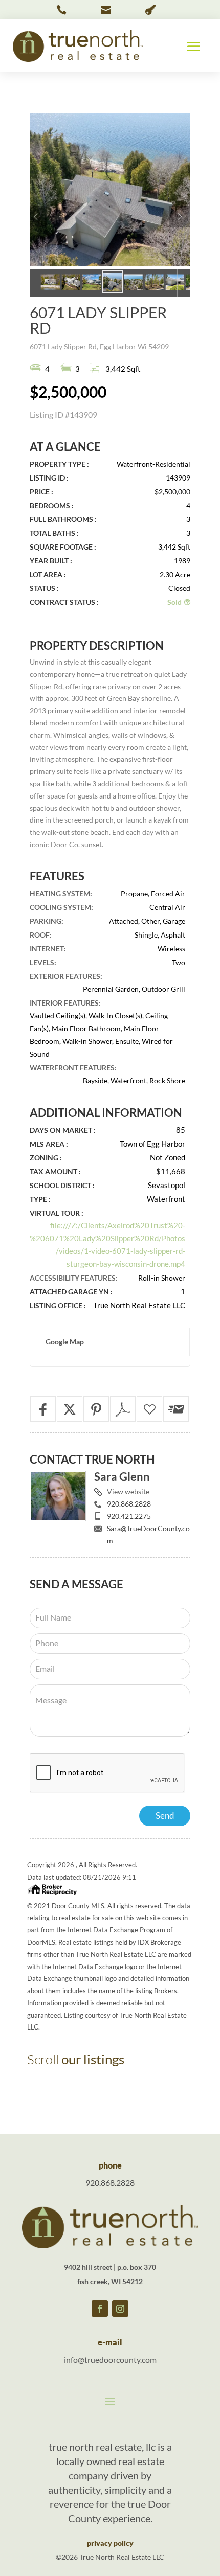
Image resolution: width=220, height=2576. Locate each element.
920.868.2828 (129, 1504)
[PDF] (123, 1409)
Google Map (65, 1342)
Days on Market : (63, 1130)
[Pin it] (96, 1409)
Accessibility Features (73, 1278)
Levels (42, 962)
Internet (47, 949)
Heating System (60, 893)
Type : (40, 1199)
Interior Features (64, 1003)
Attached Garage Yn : (71, 1292)
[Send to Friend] (176, 1409)
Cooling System (60, 907)
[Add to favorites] (149, 1409)
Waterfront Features (72, 1068)
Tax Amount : (55, 1171)
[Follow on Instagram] (120, 2309)
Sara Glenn (122, 1477)
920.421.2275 (129, 1516)
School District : (62, 1185)
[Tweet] (70, 1409)
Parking (46, 921)
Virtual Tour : (57, 1213)
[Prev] (36, 217)
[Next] (180, 217)
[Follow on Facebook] (100, 2309)
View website (128, 1491)
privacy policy (110, 2543)
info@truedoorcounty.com (110, 2360)
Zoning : (46, 1158)
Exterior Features (65, 976)
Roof (40, 935)
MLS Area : (49, 1144)
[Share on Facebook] (43, 1409)
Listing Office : (58, 1305)
